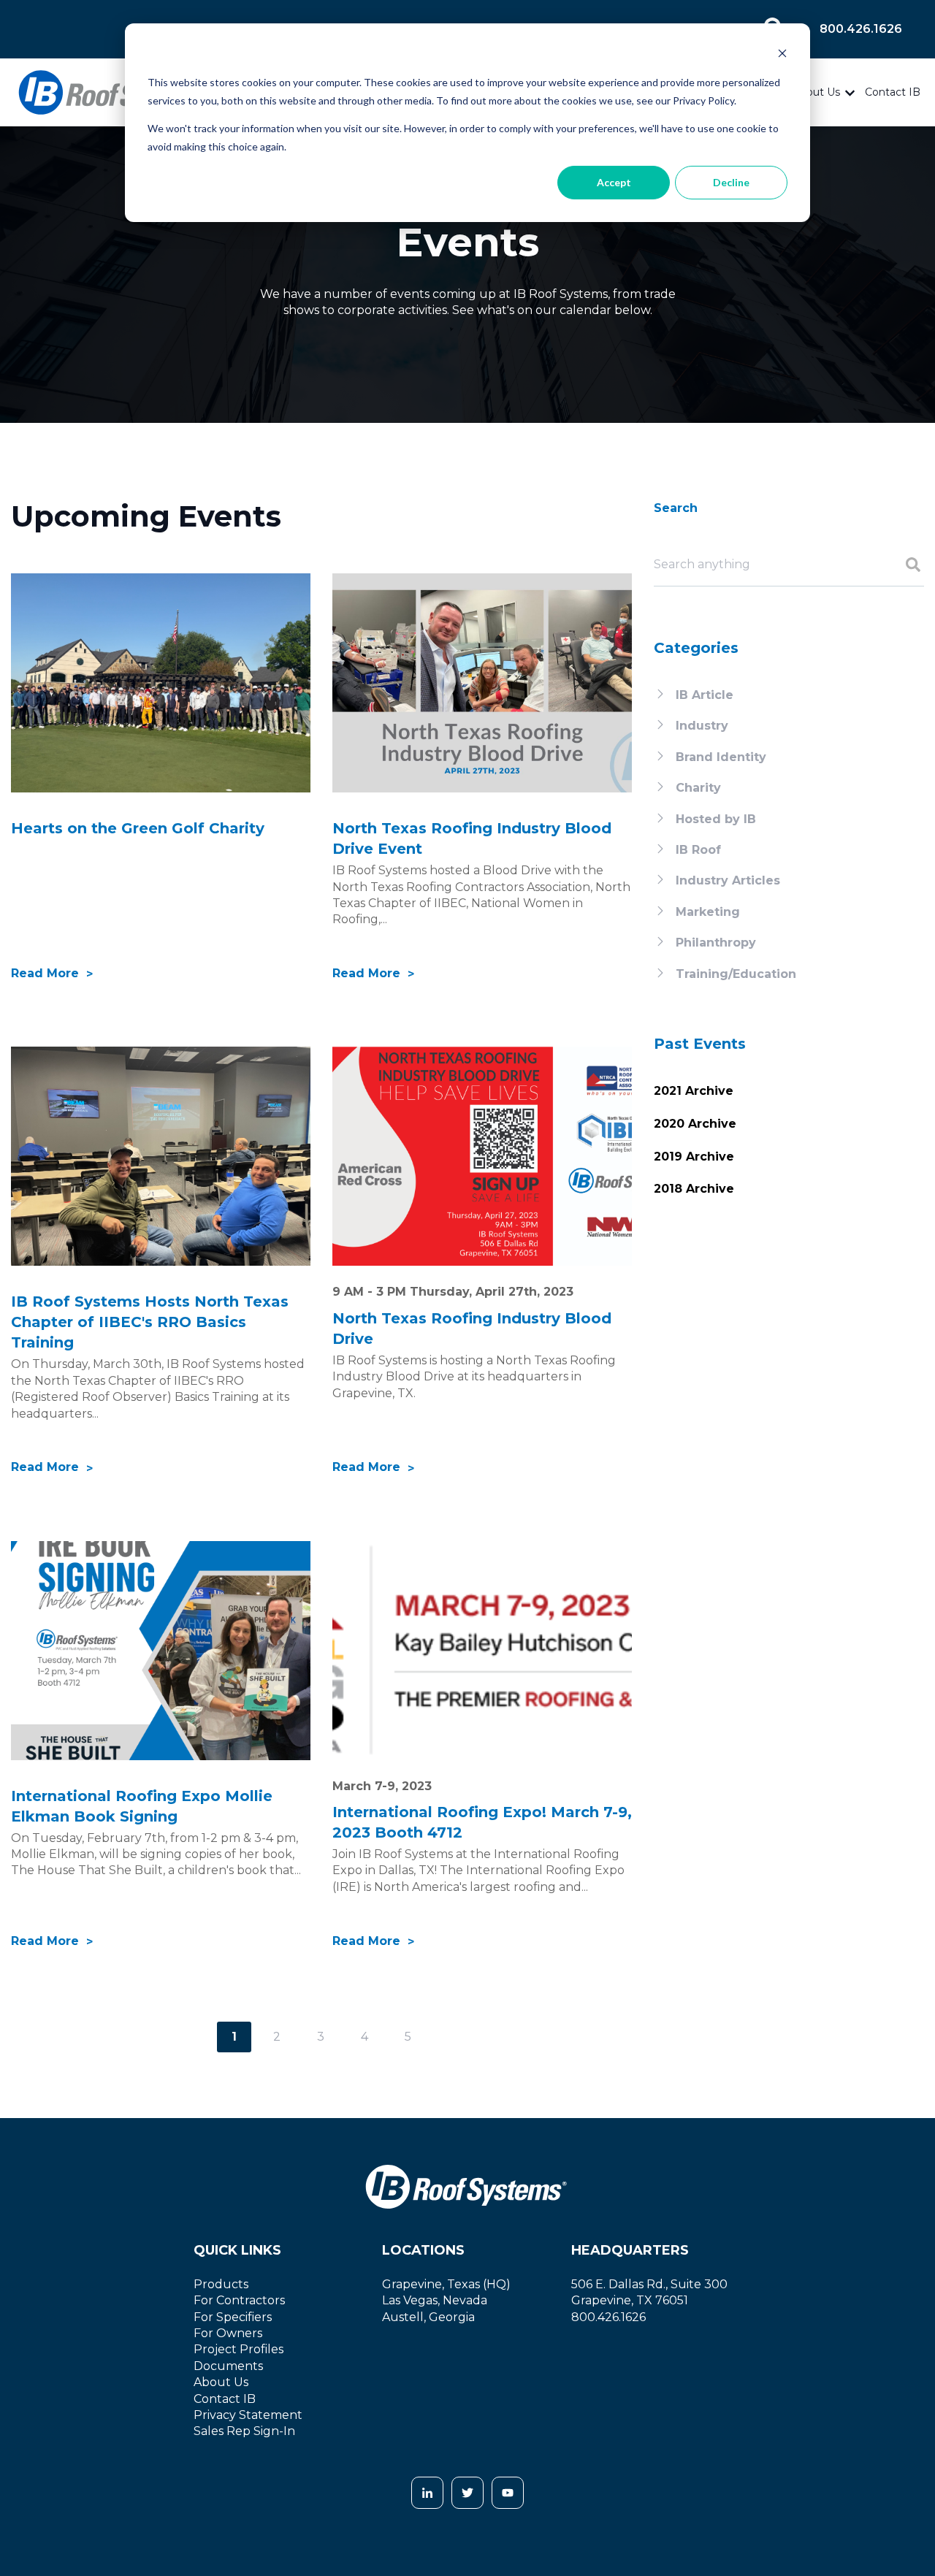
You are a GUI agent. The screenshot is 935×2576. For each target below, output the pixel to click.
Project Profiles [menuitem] (238, 2349)
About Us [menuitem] (221, 2382)
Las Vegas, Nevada (435, 2300)
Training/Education (736, 974)
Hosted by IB (716, 819)
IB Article (705, 695)
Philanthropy (716, 943)
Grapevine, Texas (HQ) (446, 2284)
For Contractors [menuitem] (239, 2300)
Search (676, 508)
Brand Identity (721, 757)
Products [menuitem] (221, 2284)
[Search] (908, 566)
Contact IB (893, 92)
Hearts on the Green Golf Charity (138, 828)
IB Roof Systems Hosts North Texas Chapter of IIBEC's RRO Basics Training (150, 1322)
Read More (47, 973)
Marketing (708, 912)
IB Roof (698, 850)
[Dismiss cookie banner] (782, 55)
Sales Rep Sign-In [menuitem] (244, 2431)
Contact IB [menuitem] (225, 2399)
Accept (614, 182)
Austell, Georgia (428, 2317)
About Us (816, 92)
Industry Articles (728, 880)
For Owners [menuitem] (228, 2333)
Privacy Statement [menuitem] (248, 2415)
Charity (698, 788)
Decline (731, 182)
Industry (702, 726)
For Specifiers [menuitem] (233, 2317)
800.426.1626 (861, 29)
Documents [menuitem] (228, 2366)
